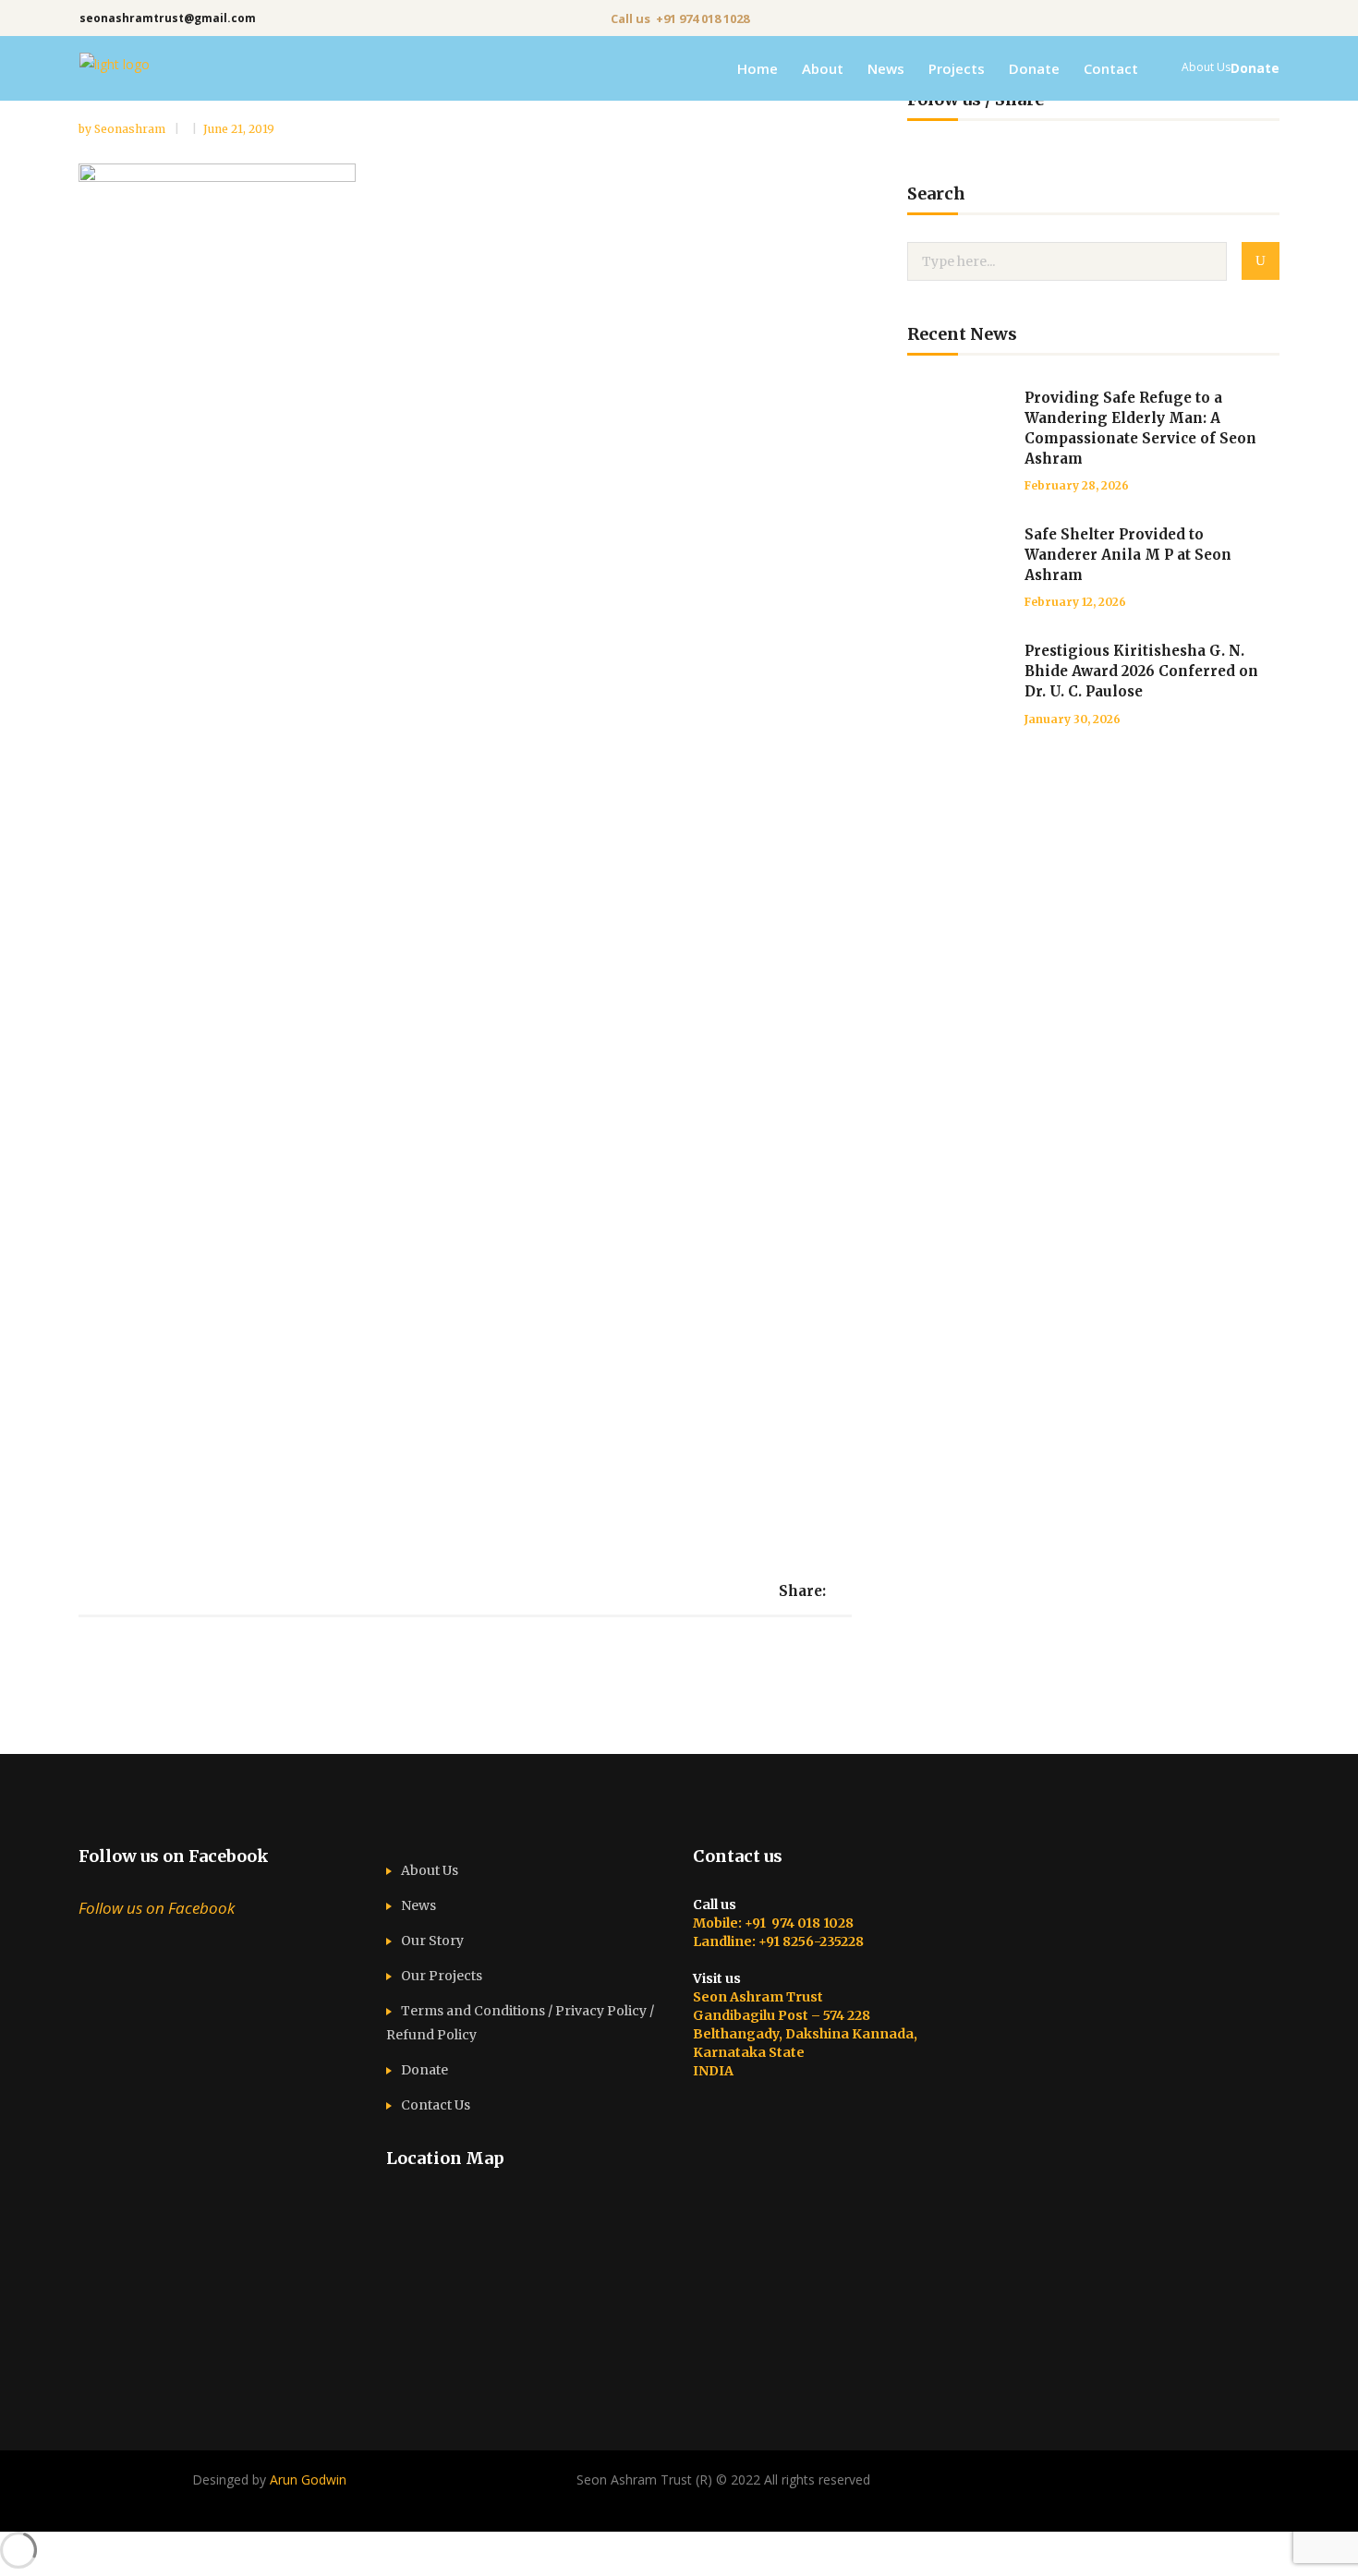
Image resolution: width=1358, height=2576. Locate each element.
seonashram (131, 129)
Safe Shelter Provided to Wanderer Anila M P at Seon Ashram (1128, 555)
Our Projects (442, 1976)
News (418, 1905)
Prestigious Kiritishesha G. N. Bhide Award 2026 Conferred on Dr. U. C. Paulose (1141, 671)
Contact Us (436, 2105)
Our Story (432, 1941)
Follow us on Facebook (174, 1856)
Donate (424, 2070)
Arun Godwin (308, 2479)
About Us (430, 1870)
